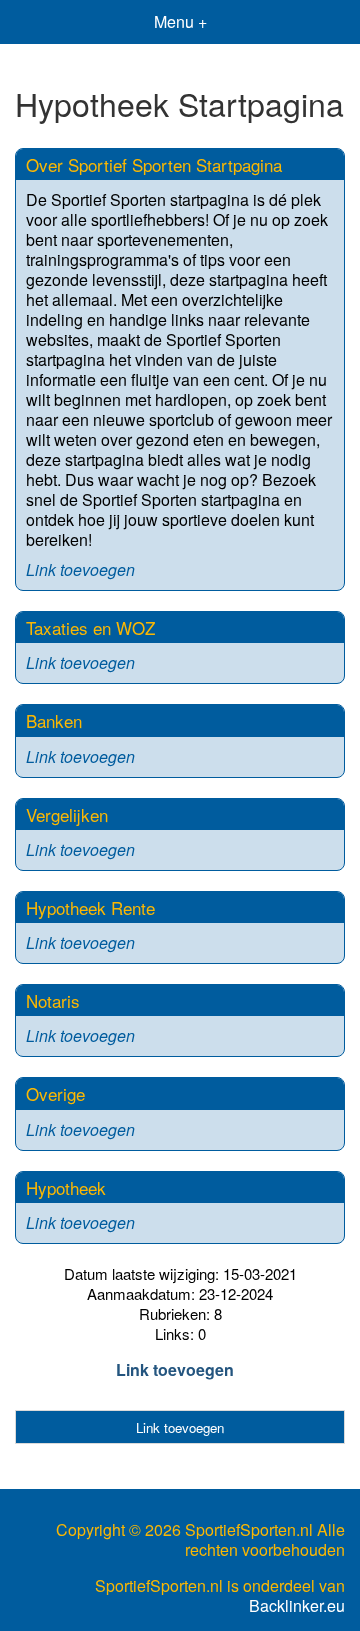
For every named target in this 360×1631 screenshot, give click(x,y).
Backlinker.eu (297, 1606)
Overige (55, 1093)
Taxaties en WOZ (90, 627)
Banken (54, 720)
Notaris (53, 1000)
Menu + (180, 21)
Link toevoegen (80, 569)
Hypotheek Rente (90, 907)
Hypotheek (66, 1187)
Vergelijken (67, 814)
